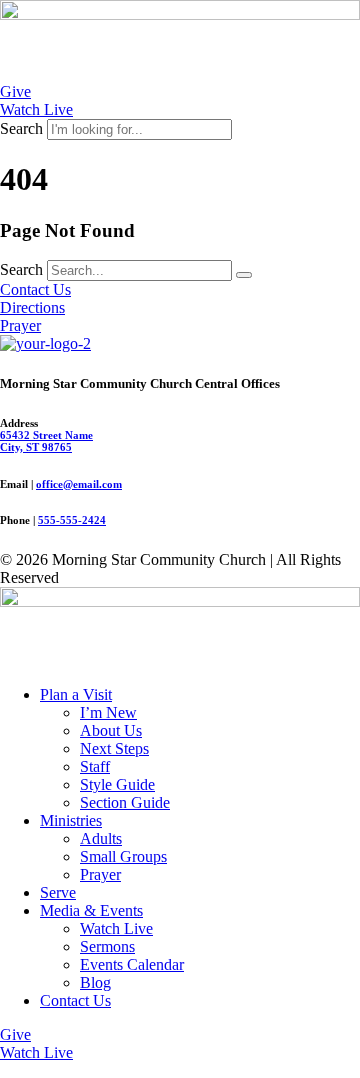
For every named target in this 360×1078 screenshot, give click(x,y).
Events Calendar (132, 964)
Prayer (100, 874)
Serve (58, 892)
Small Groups (123, 856)
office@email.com (79, 484)
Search (21, 128)
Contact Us (75, 1000)
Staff (95, 766)
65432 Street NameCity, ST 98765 (46, 441)
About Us (111, 730)
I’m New (108, 712)
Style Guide (117, 784)
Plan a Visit (76, 694)
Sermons (107, 946)
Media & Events (91, 910)
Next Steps (114, 748)
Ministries (71, 820)
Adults (101, 838)
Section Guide (125, 802)
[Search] (244, 275)
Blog (95, 982)
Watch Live (116, 928)
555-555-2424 (72, 520)
